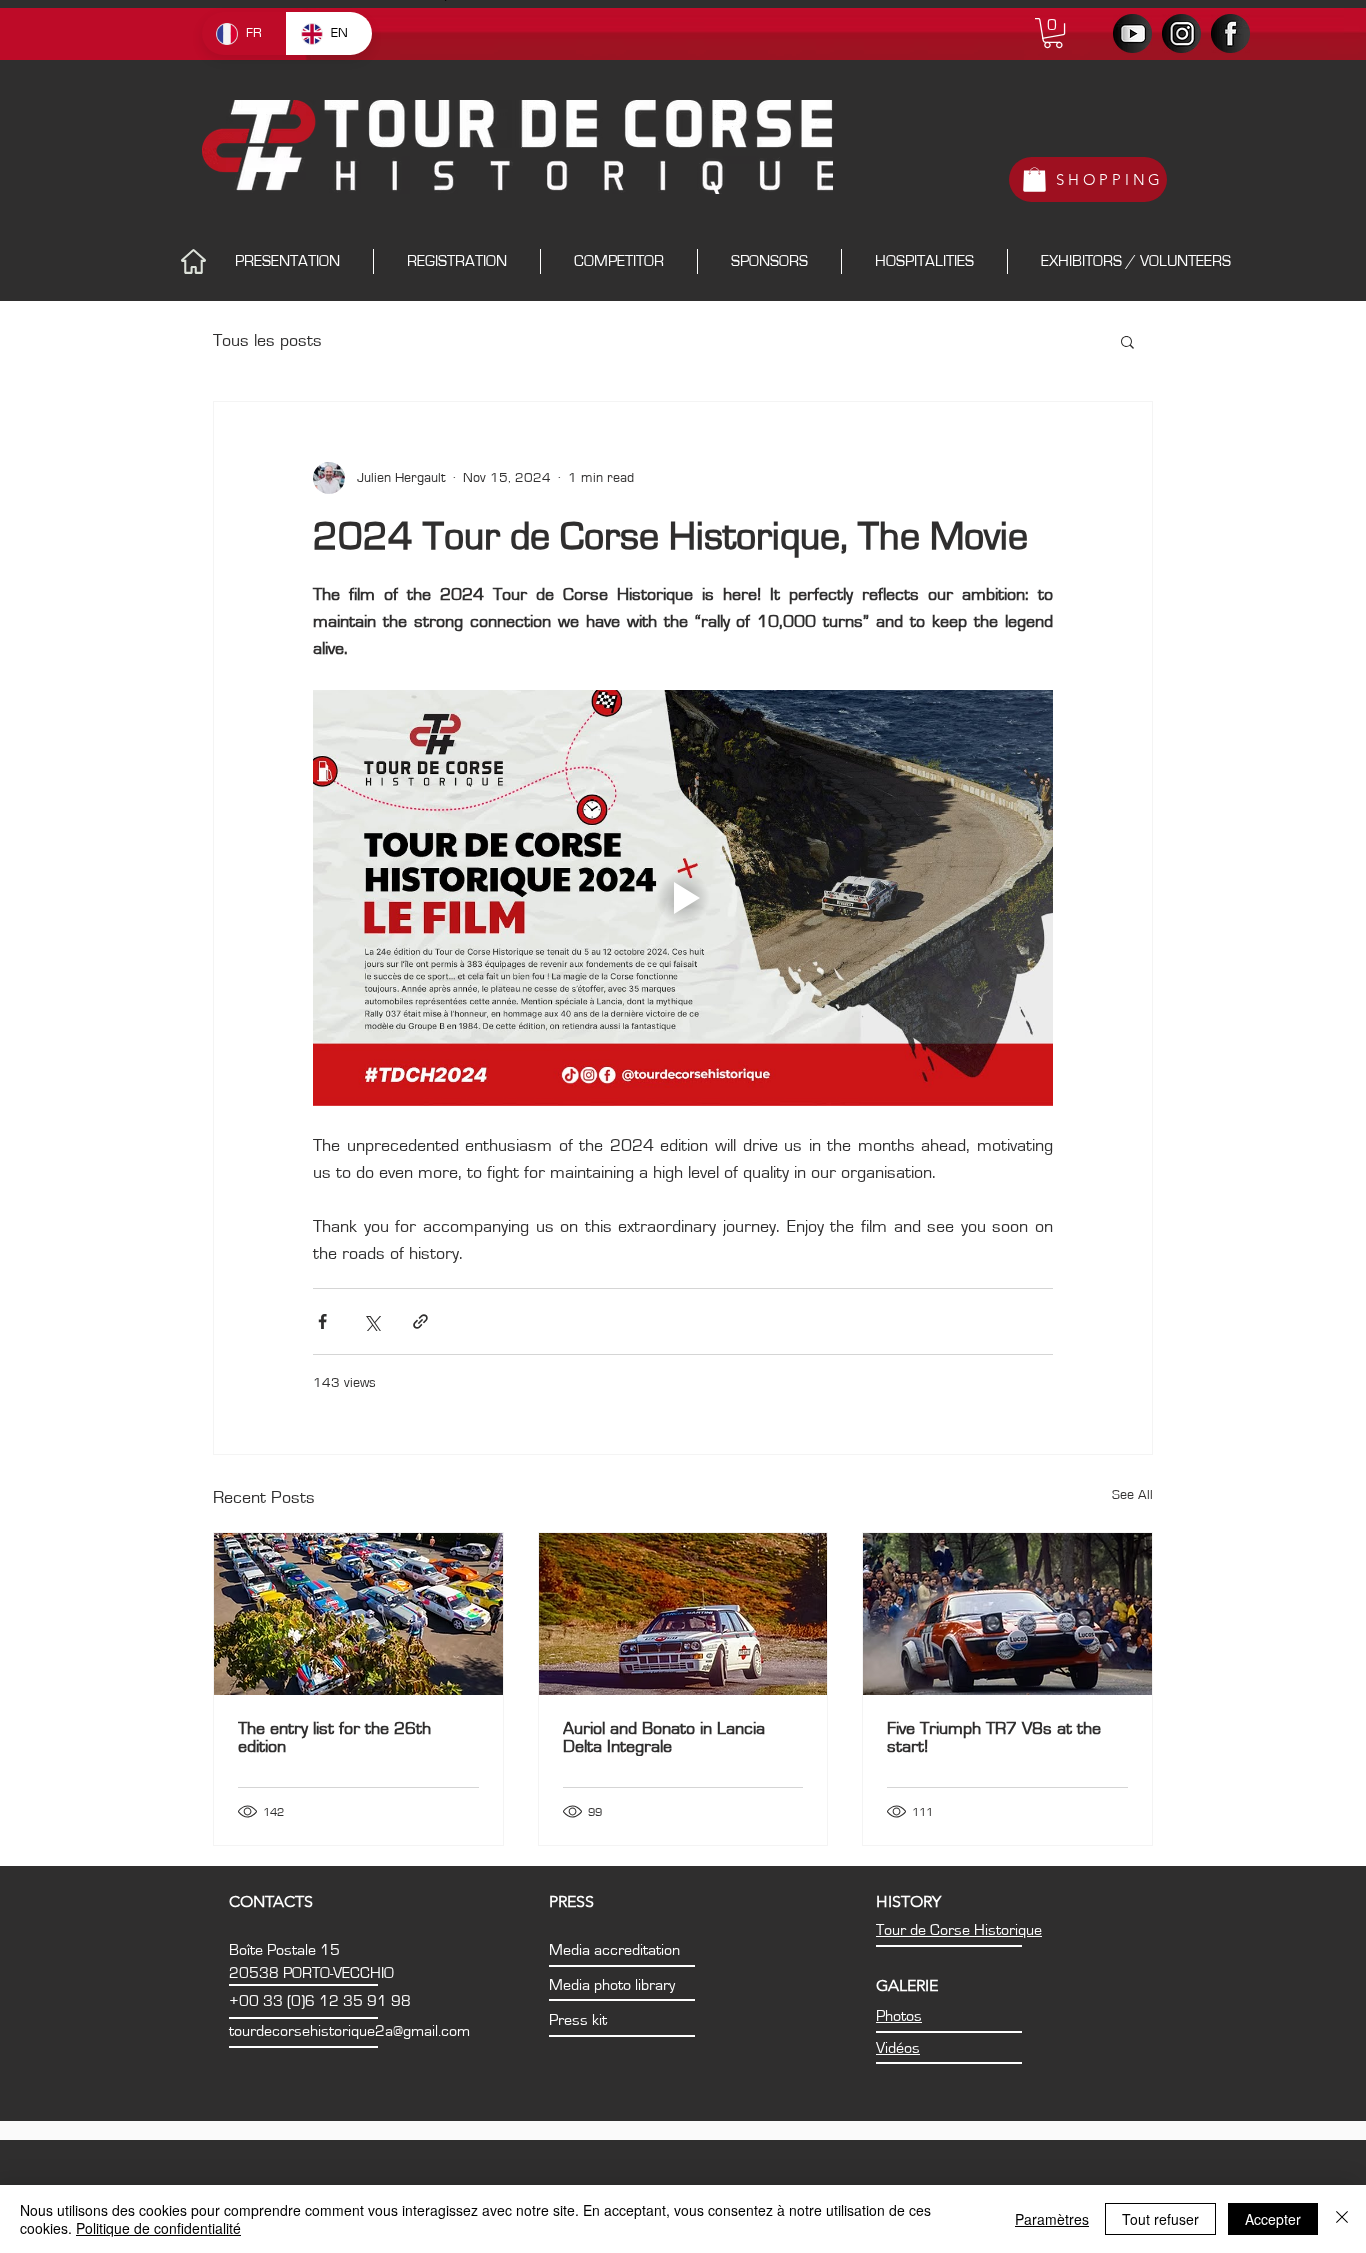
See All (1132, 1495)
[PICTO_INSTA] (1181, 33)
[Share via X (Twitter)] (371, 1321)
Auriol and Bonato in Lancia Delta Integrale (664, 1738)
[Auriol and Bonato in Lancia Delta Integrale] (683, 1614)
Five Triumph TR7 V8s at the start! (994, 1738)
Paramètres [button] (1052, 2219)
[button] (1053, 33)
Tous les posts (267, 341)
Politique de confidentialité (158, 2228)
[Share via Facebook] (322, 1321)
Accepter (1273, 2219)
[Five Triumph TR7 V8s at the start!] (1007, 1614)
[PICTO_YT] (1132, 33)
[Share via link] (420, 1321)
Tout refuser (1160, 2219)
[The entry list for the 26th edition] (358, 1614)
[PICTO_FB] (1230, 33)
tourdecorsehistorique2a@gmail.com (349, 2031)
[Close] (1342, 2219)
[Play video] (683, 898)
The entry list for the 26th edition (334, 1738)
